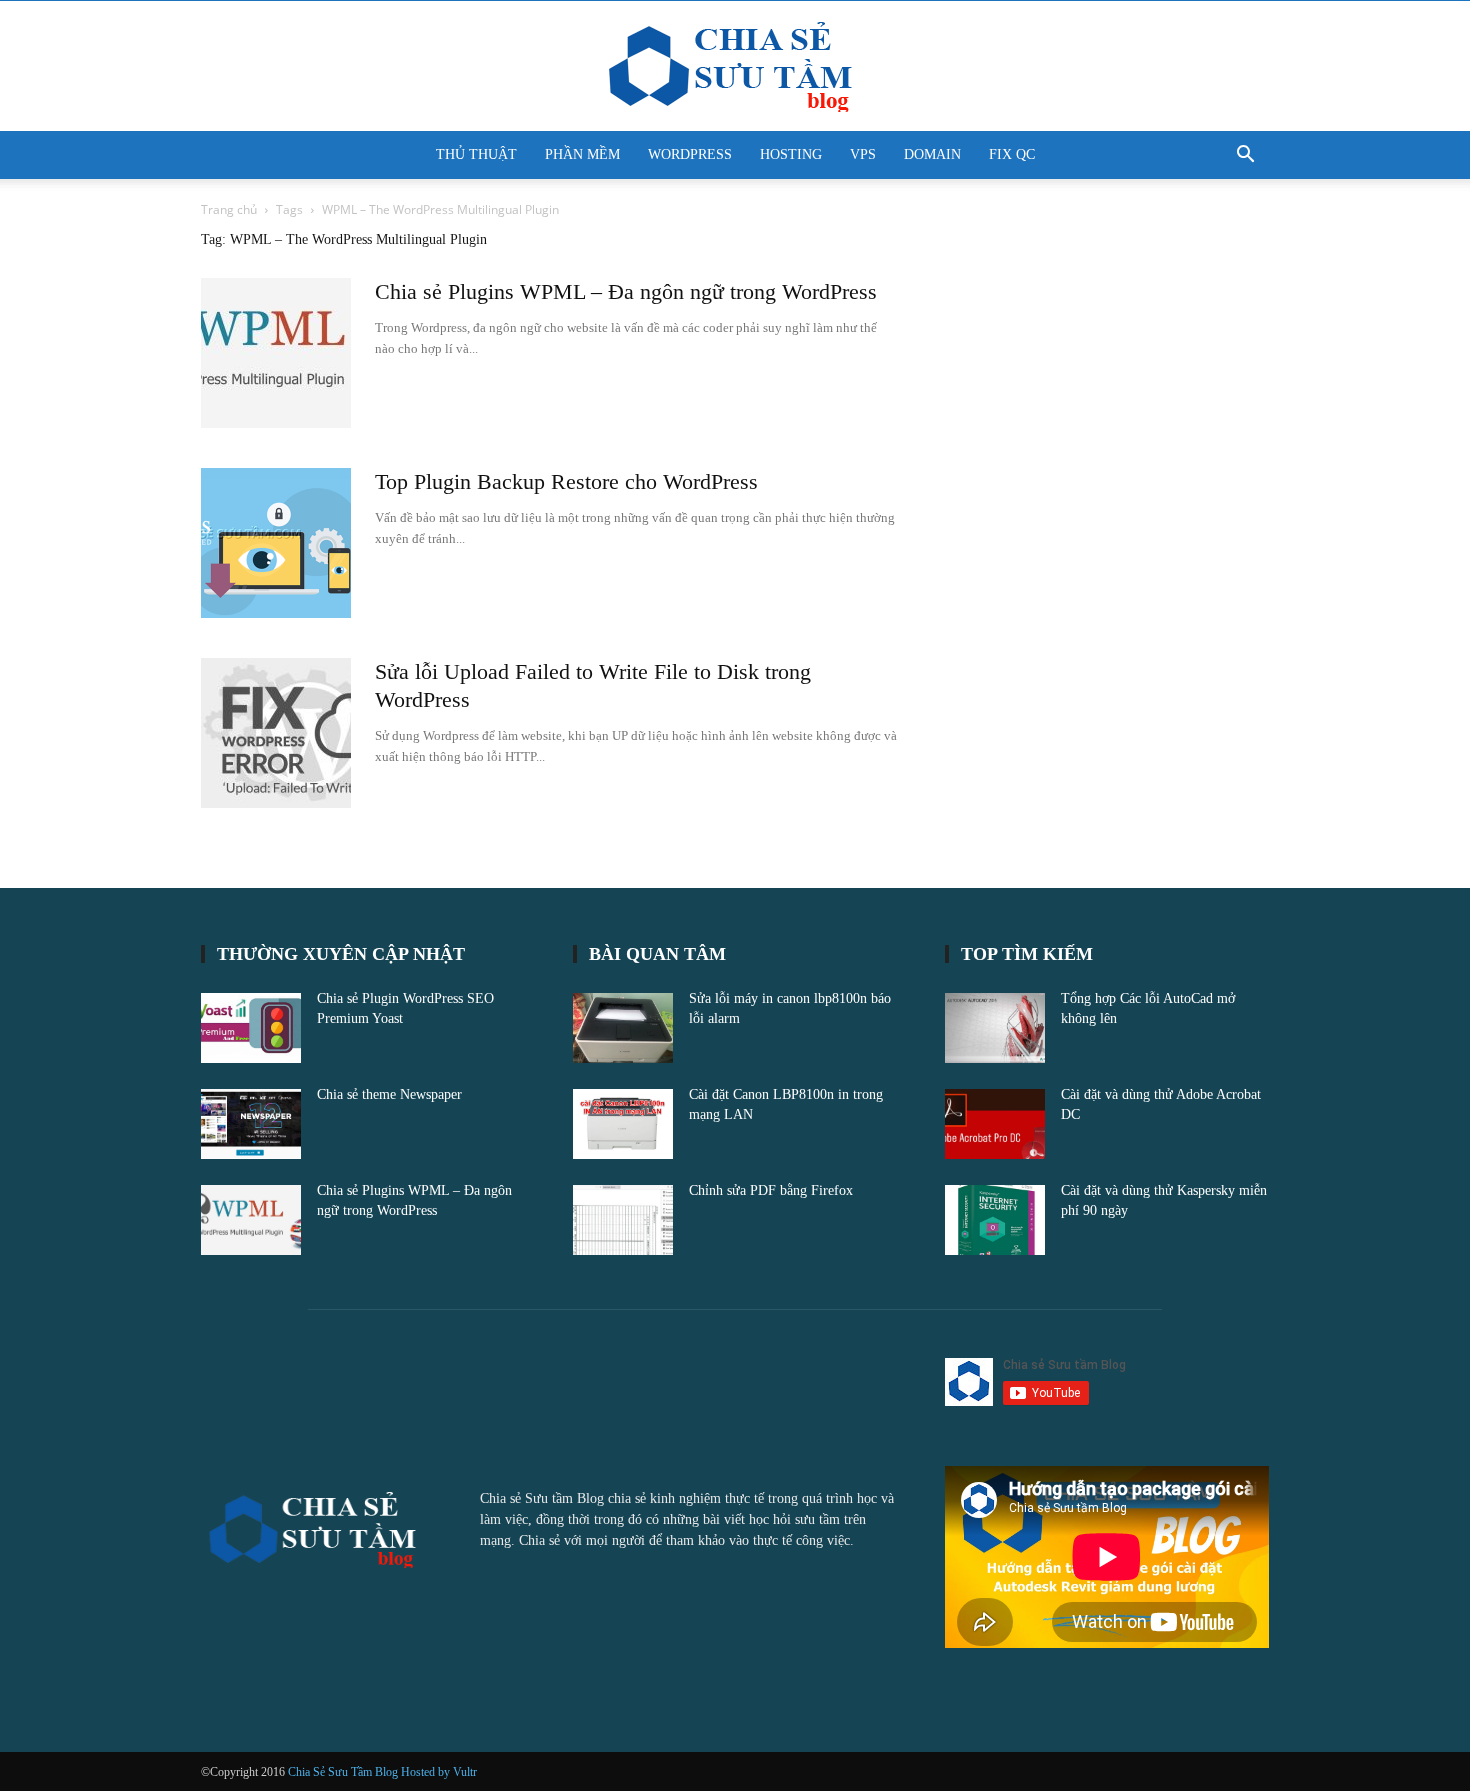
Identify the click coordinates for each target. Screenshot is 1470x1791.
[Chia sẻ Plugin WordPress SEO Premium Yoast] (251, 1028)
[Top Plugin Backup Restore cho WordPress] (276, 543)
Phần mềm (582, 154)
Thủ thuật (476, 154)
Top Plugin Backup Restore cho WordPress (566, 481)
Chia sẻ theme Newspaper (389, 1094)
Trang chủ (229, 209)
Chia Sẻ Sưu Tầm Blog (344, 1772)
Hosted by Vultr (439, 1772)
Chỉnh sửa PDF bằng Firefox (771, 1190)
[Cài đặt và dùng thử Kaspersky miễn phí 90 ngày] (995, 1220)
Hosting (791, 154)
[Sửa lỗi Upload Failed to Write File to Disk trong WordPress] (276, 733)
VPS (863, 154)
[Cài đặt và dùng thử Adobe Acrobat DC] (995, 1124)
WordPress (690, 154)
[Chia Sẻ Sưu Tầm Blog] (735, 67)
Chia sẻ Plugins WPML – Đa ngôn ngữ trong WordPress (626, 291)
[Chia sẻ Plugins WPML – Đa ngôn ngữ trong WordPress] (276, 353)
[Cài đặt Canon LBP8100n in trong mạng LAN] (623, 1124)
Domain (932, 154)
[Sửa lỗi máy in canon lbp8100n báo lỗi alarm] (623, 1028)
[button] (1245, 156)
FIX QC (1012, 154)
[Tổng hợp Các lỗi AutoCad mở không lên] (995, 1028)
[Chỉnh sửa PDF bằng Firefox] (623, 1220)
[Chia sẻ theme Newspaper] (251, 1124)
